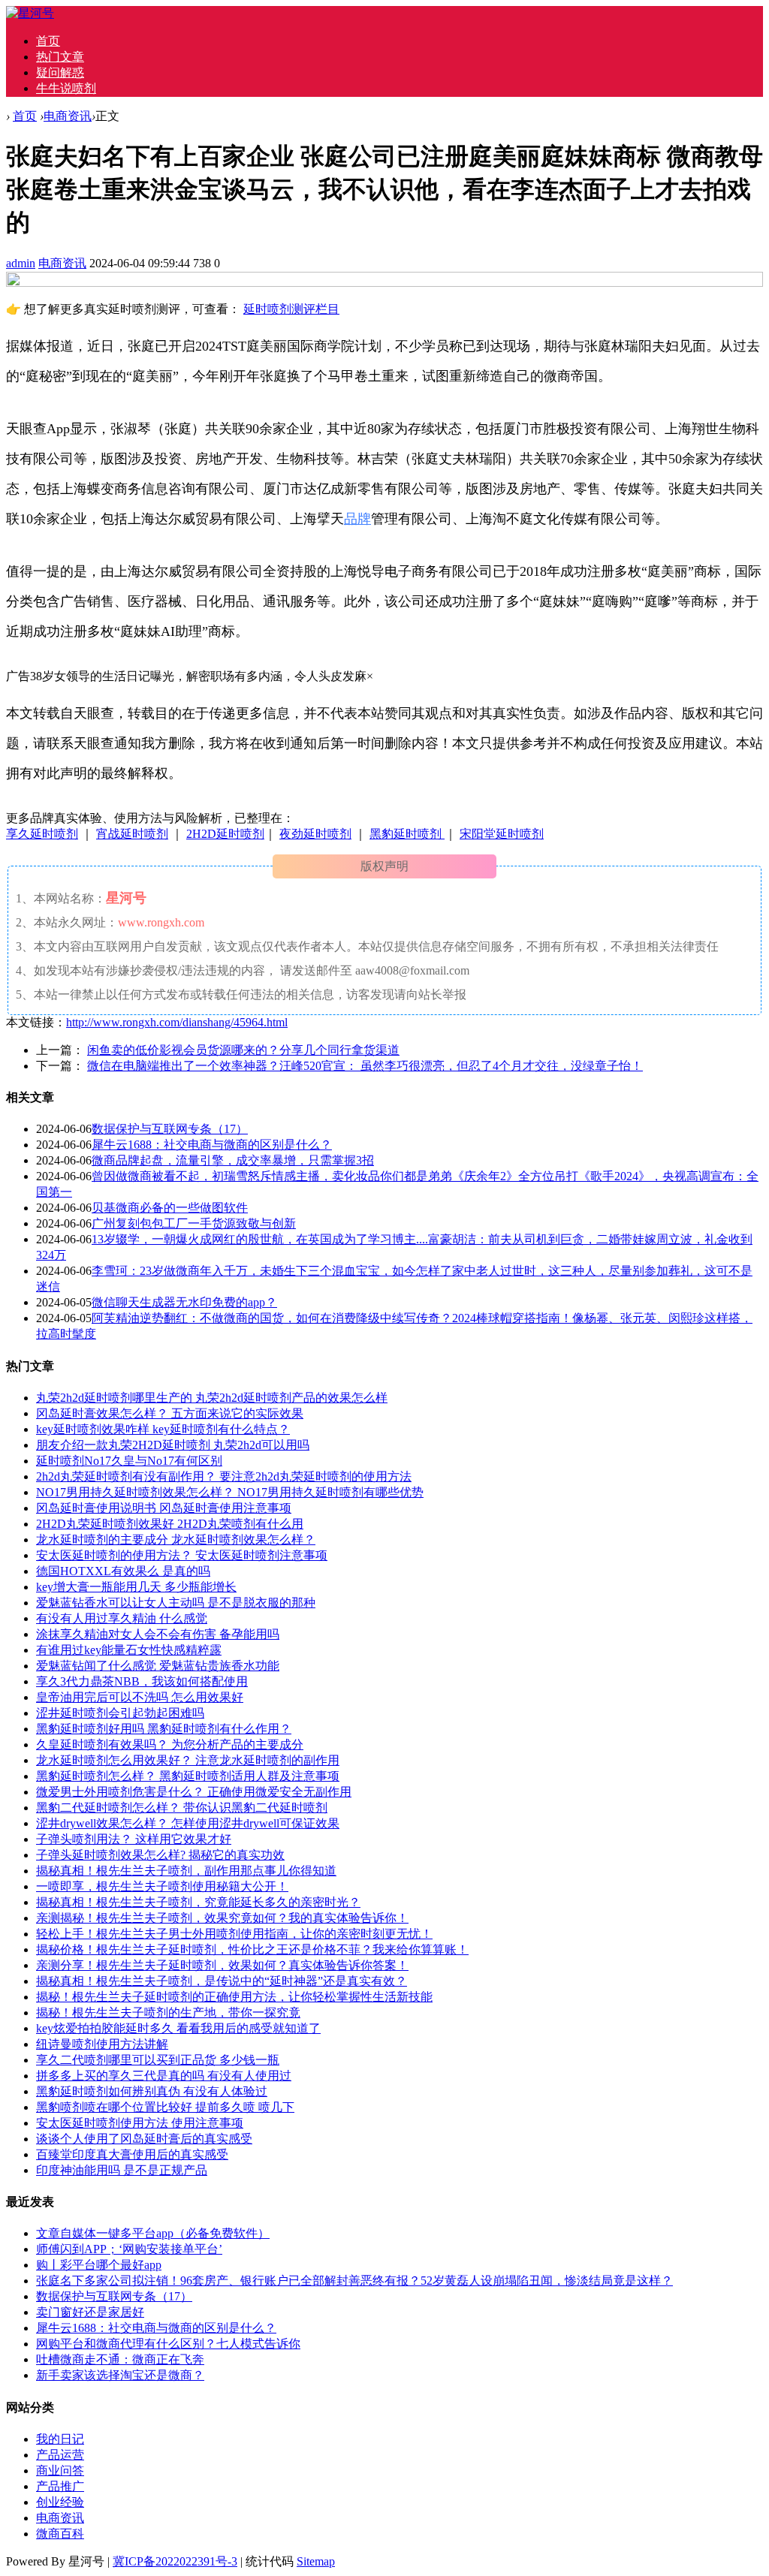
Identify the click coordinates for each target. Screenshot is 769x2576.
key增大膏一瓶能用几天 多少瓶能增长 (136, 1587)
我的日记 (60, 2439)
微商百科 (60, 2534)
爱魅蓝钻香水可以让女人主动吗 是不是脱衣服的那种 (176, 1603)
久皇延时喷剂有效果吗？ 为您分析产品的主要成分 (170, 1744)
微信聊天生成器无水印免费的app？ (184, 1302)
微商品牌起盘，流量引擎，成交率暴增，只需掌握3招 (233, 1160)
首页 (48, 41)
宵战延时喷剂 (132, 834)
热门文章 (60, 57)
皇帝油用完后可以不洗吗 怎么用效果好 (140, 1697)
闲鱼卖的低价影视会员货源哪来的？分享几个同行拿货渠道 (243, 1050)
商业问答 (60, 2471)
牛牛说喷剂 (66, 88)
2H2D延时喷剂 (225, 834)
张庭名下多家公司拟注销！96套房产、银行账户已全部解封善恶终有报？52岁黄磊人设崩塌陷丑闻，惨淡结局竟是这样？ (354, 2281)
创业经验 (60, 2502)
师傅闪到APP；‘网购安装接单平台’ (129, 2249)
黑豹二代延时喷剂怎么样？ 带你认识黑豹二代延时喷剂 (182, 1808)
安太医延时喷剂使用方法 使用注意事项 (140, 2123)
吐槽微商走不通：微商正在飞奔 (120, 2359)
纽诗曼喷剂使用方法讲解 (102, 2044)
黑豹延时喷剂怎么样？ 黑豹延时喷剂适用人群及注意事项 (188, 1776)
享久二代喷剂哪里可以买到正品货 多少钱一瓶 (158, 2060)
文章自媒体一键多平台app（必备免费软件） (153, 2233)
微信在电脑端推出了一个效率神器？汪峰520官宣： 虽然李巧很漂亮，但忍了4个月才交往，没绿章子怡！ (365, 1066)
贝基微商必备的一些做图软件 (170, 1208)
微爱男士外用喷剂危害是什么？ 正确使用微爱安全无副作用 (194, 1792)
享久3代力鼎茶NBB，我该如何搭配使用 (142, 1681)
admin (21, 263)
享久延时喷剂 (42, 834)
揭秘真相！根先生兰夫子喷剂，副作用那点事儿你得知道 (186, 1871)
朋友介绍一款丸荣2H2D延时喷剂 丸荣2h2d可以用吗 (173, 1445)
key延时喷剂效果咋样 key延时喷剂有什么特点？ (163, 1429)
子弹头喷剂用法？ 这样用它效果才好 (134, 1839)
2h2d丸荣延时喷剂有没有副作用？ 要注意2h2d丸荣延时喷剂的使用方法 (224, 1476)
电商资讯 (68, 116)
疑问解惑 (60, 72)
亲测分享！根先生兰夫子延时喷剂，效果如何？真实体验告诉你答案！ (222, 1965)
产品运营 (60, 2455)
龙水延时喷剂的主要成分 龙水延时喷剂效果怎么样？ (176, 1540)
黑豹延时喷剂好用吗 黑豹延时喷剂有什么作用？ (164, 1729)
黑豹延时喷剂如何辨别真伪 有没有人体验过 (152, 2091)
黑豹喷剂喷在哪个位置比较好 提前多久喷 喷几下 (165, 2107)
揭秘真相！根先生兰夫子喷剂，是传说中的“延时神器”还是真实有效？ (222, 1981)
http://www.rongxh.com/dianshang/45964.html (177, 1022)
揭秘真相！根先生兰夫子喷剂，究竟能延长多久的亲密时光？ (198, 1902)
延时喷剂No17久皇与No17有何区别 (129, 1461)
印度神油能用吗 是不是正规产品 (122, 2170)
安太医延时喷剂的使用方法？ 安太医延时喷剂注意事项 (182, 1555)
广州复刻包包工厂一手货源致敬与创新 (194, 1223)
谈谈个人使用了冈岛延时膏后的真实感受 (144, 2139)
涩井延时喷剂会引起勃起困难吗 (120, 1713)
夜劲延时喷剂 (315, 834)
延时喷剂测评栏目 (291, 309)
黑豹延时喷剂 (407, 834)
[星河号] (30, 13)
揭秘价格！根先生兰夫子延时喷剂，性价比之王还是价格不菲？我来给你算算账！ (252, 1949)
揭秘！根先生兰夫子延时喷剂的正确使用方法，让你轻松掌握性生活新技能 (234, 1997)
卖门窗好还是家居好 (90, 2312)
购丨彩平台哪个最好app (99, 2265)
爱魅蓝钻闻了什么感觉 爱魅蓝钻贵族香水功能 (158, 1666)
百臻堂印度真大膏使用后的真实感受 (132, 2154)
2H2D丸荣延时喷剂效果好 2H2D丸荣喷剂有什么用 (170, 1524)
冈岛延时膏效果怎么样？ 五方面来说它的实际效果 (170, 1413)
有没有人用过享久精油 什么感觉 (122, 1618)
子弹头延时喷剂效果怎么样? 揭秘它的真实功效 (160, 1855)
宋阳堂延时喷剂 (502, 834)
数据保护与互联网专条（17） (170, 1129)
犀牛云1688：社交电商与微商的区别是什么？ (212, 1145)
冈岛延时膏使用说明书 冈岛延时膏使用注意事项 (164, 1508)
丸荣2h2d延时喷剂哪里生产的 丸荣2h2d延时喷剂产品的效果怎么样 (212, 1398)
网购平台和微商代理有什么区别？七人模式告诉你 (168, 2344)
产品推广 (60, 2486)
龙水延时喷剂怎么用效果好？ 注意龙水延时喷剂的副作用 (188, 1760)
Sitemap (316, 2561)
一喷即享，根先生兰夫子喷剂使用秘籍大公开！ (162, 1886)
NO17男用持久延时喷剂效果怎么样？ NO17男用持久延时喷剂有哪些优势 (230, 1492)
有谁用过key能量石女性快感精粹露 (129, 1650)
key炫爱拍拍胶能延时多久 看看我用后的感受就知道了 (178, 2028)
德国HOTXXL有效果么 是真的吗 (123, 1571)
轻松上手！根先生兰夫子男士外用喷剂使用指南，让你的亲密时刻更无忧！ (234, 1934)
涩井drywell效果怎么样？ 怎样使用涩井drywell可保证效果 (188, 1823)
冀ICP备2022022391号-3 (175, 2561)
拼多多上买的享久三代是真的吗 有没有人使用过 (164, 2076)
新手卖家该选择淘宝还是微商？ (120, 2375)
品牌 (357, 519)
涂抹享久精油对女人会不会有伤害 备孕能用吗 (158, 1634)
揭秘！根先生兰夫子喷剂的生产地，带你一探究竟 (168, 2013)
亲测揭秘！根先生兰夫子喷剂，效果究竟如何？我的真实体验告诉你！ (222, 1918)
